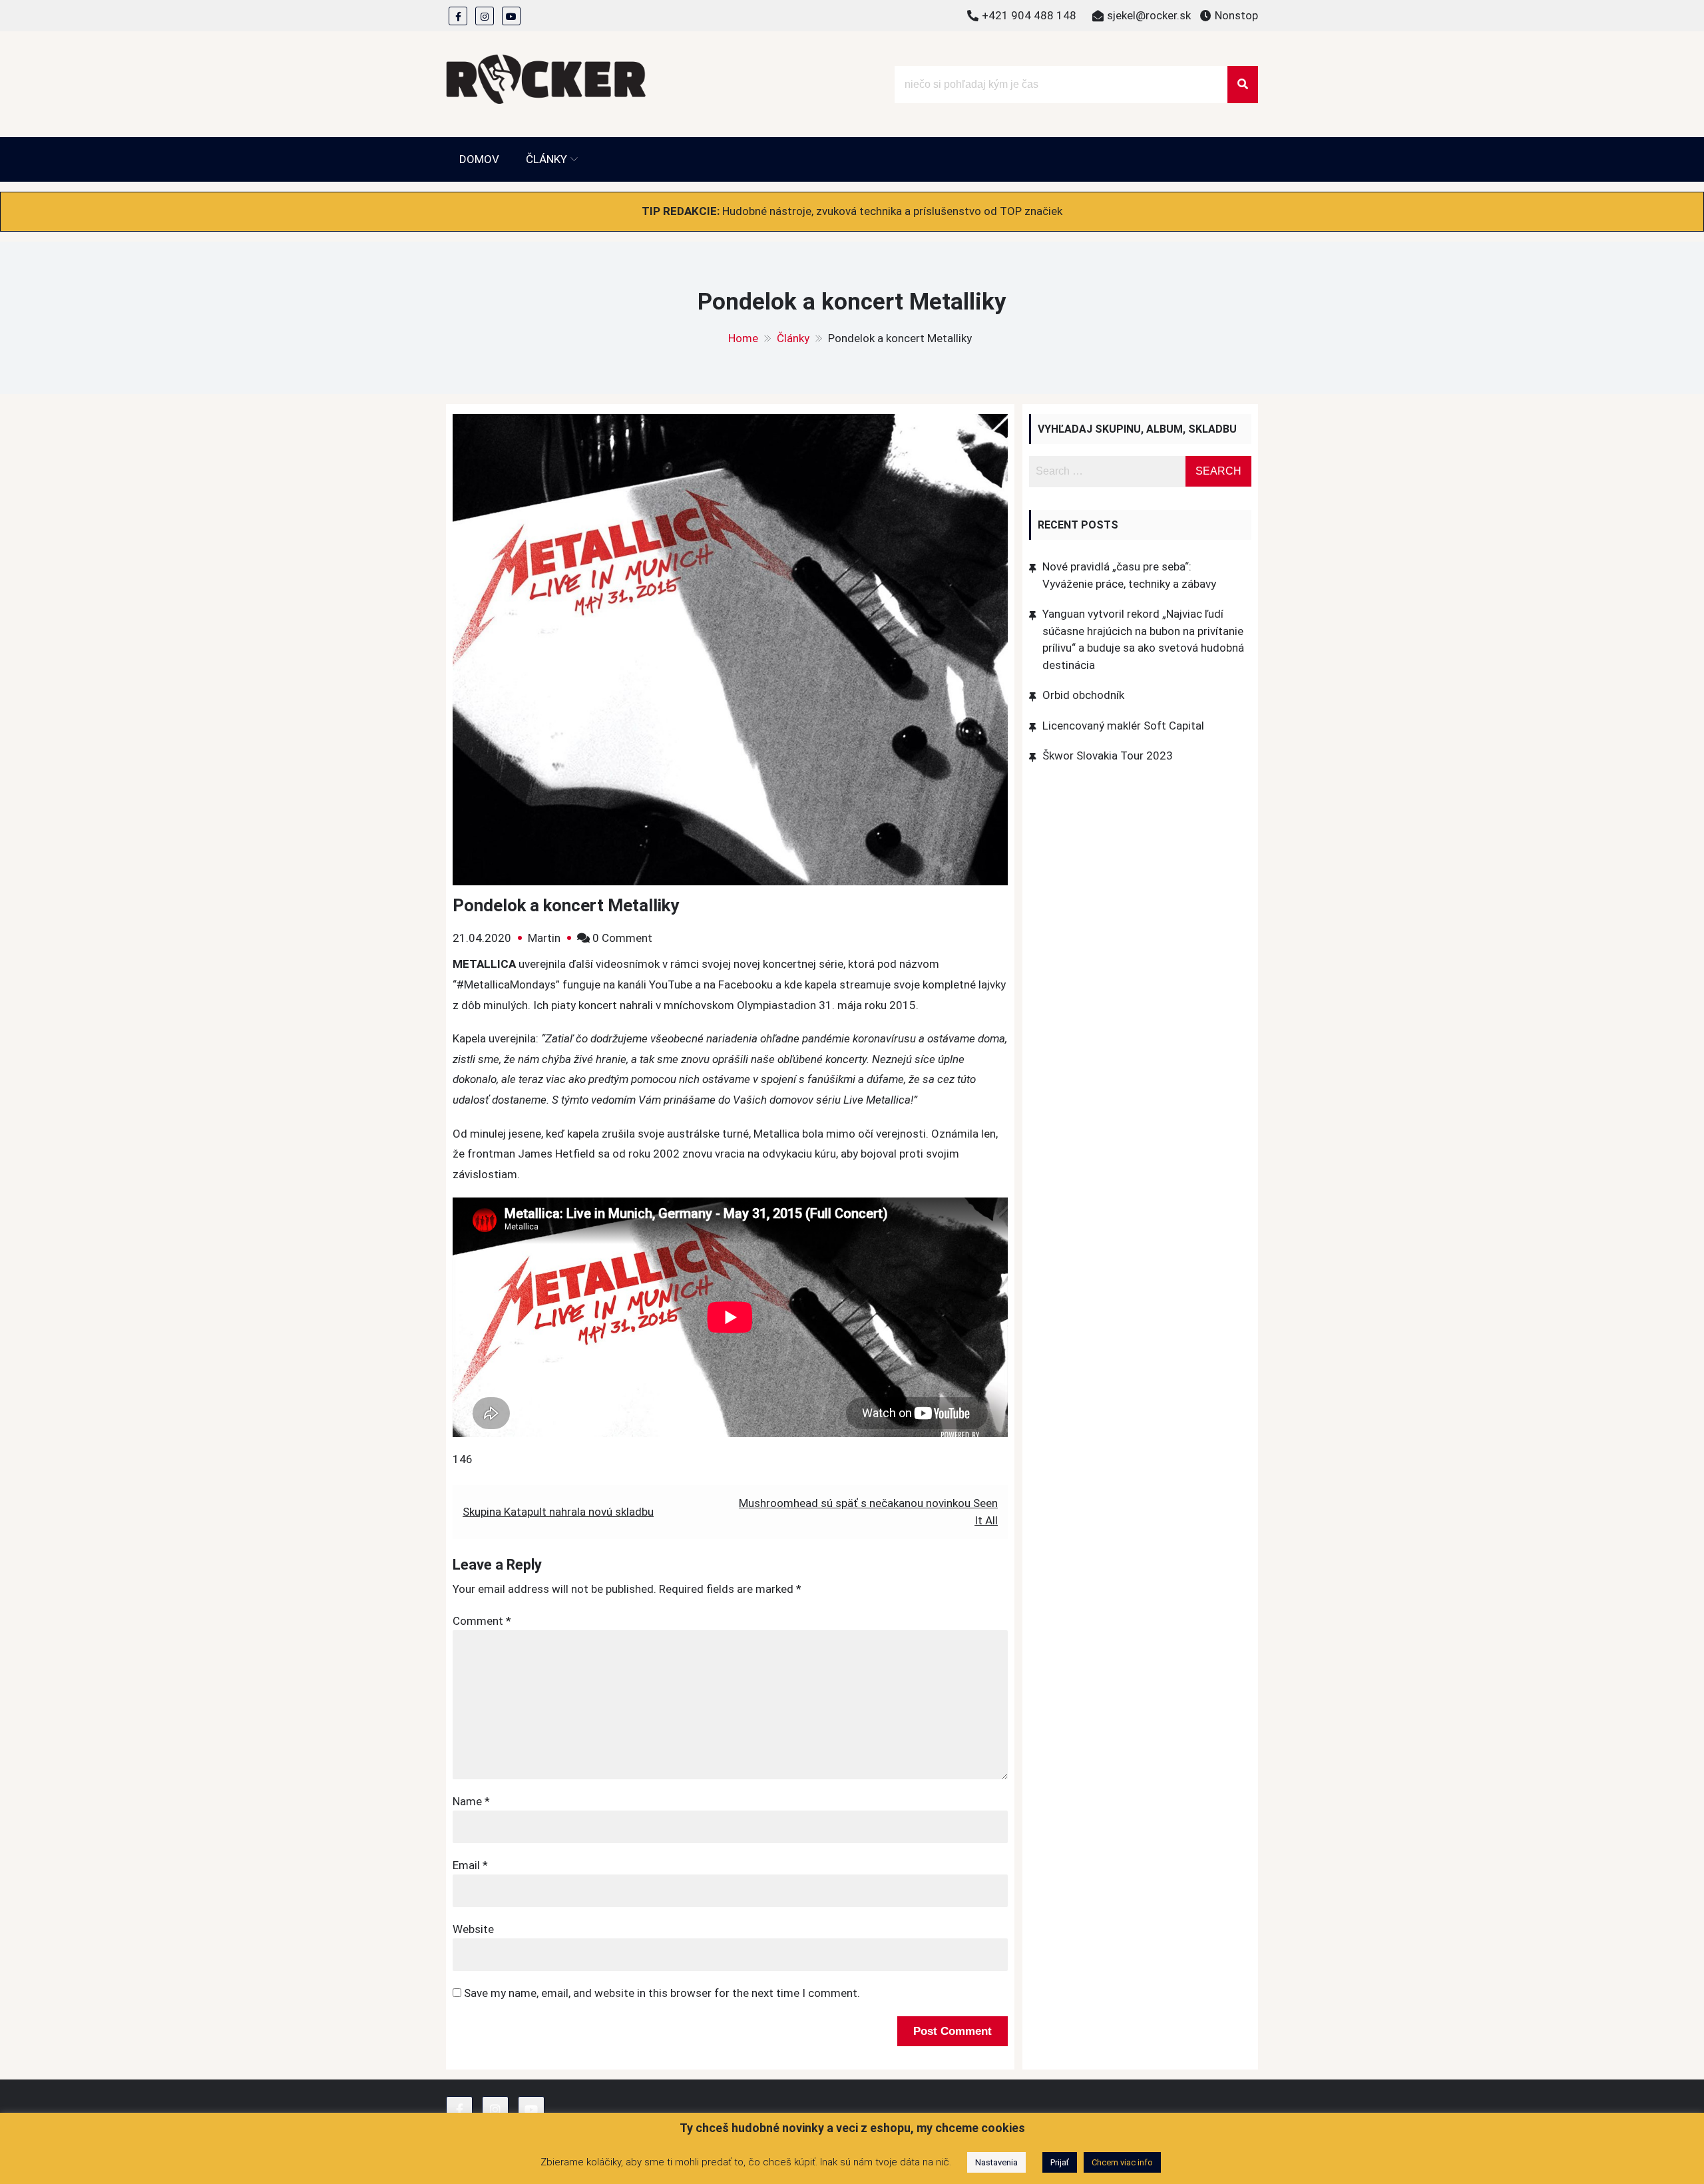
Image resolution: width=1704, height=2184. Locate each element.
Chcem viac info (1122, 2162)
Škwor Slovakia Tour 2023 (1108, 756)
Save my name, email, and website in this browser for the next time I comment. (662, 1993)
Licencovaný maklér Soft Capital (1123, 726)
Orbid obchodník (1083, 695)
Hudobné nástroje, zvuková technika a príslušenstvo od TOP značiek (892, 211)
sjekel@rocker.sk (1149, 15)
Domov (479, 159)
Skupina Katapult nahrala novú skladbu (558, 1512)
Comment (482, 1621)
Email (470, 1865)
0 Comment (622, 938)
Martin (544, 938)
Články (546, 159)
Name (471, 1801)
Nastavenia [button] (996, 2162)
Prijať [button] (1060, 2162)
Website (473, 1929)
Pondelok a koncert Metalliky (566, 905)
